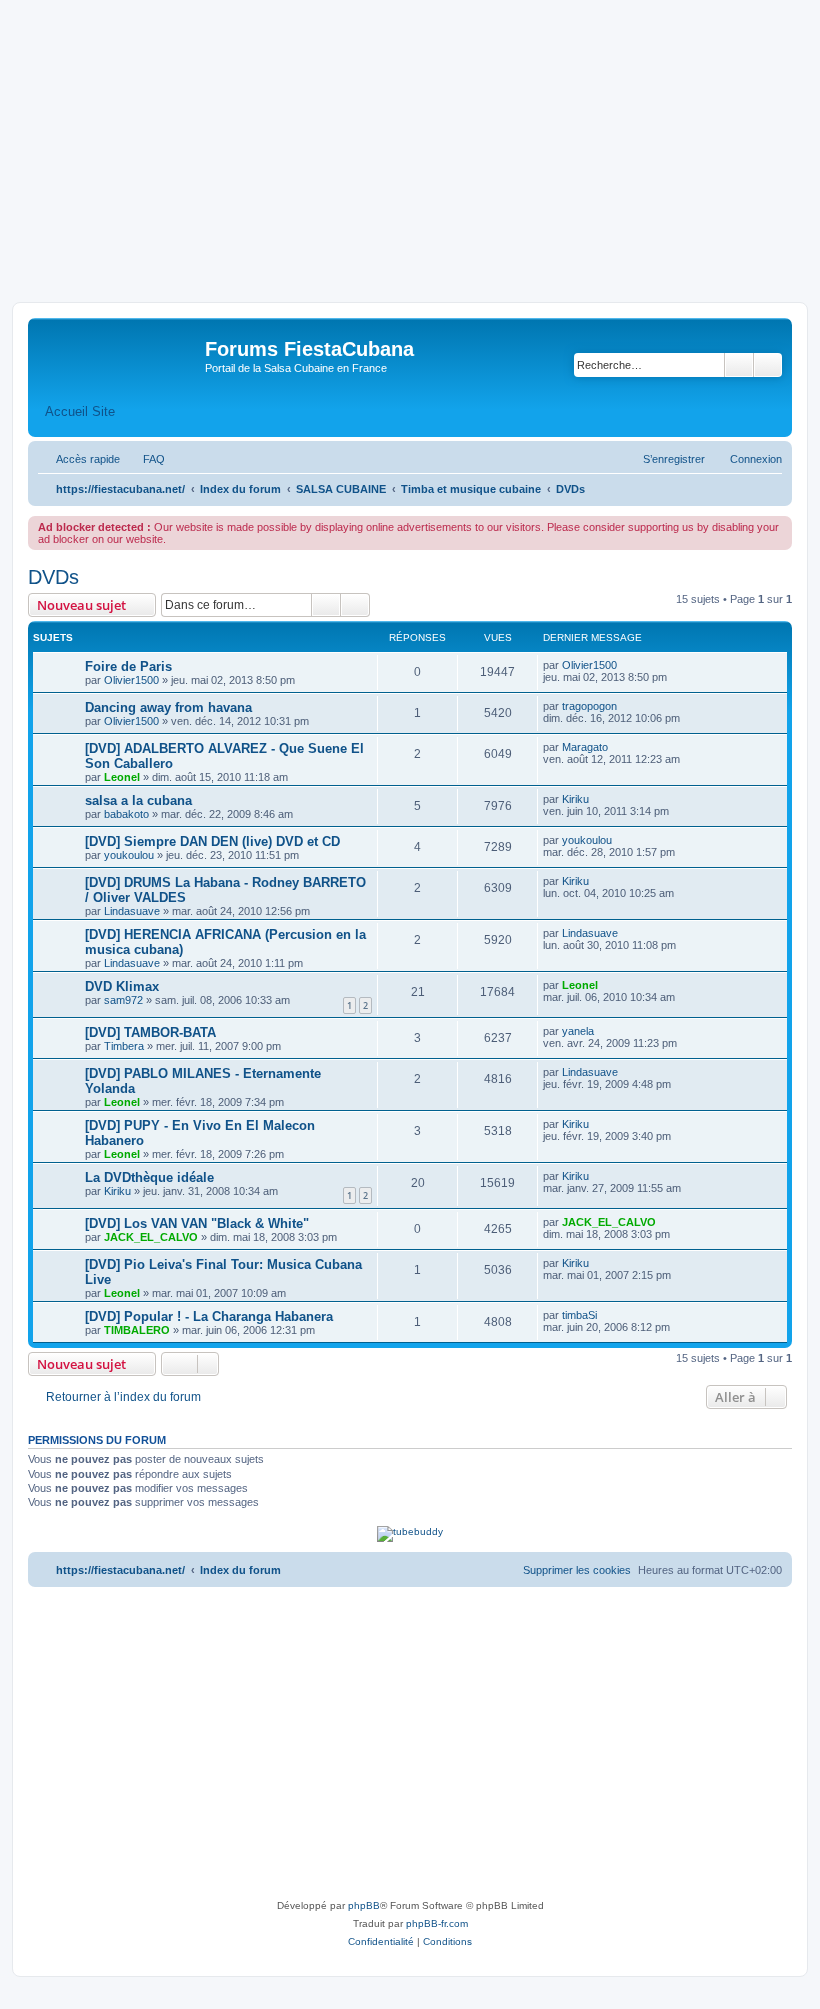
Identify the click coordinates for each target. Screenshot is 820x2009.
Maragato (585, 747)
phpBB (364, 1905)
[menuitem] (145, 459)
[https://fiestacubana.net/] (119, 355)
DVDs (53, 577)
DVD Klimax (122, 986)
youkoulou (129, 855)
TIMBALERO (137, 1330)
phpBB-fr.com (437, 1923)
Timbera (124, 1046)
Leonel (122, 777)
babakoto (126, 814)
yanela (578, 1031)
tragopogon (589, 706)
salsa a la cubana (138, 800)
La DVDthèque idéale (149, 1177)
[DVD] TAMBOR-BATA (150, 1032)
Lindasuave (132, 911)
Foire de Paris (128, 666)
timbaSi (579, 1315)
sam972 (123, 1000)
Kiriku (575, 799)
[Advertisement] (410, 152)
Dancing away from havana (168, 707)
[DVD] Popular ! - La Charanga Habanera (209, 1316)
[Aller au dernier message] (626, 665)
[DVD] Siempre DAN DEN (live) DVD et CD (212, 841)
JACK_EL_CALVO (151, 1237)
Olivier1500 (131, 680)
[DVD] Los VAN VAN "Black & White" (197, 1223)
